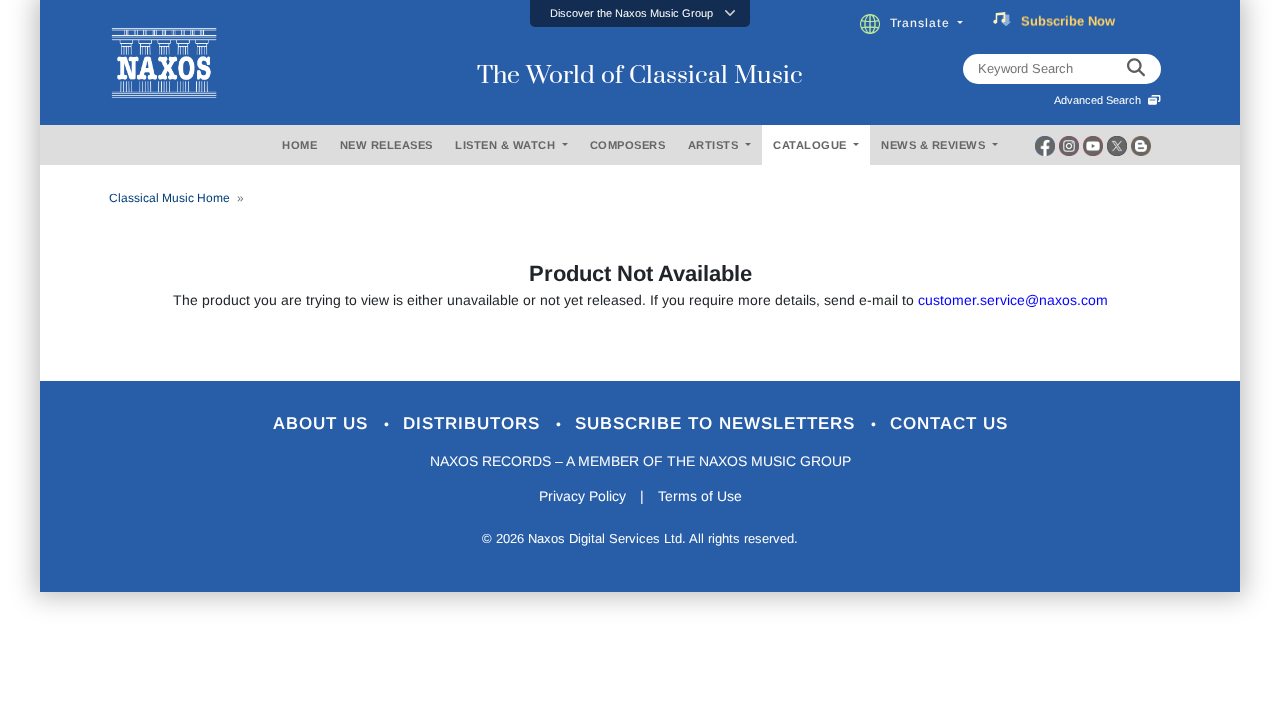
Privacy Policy (582, 496)
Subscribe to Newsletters (718, 423)
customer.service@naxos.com (1013, 300)
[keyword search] (1136, 69)
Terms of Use (700, 496)
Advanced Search (1100, 100)
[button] (640, 13)
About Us (323, 423)
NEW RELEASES (386, 145)
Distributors (474, 423)
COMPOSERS (628, 145)
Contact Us (949, 423)
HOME (299, 145)
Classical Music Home (169, 198)
